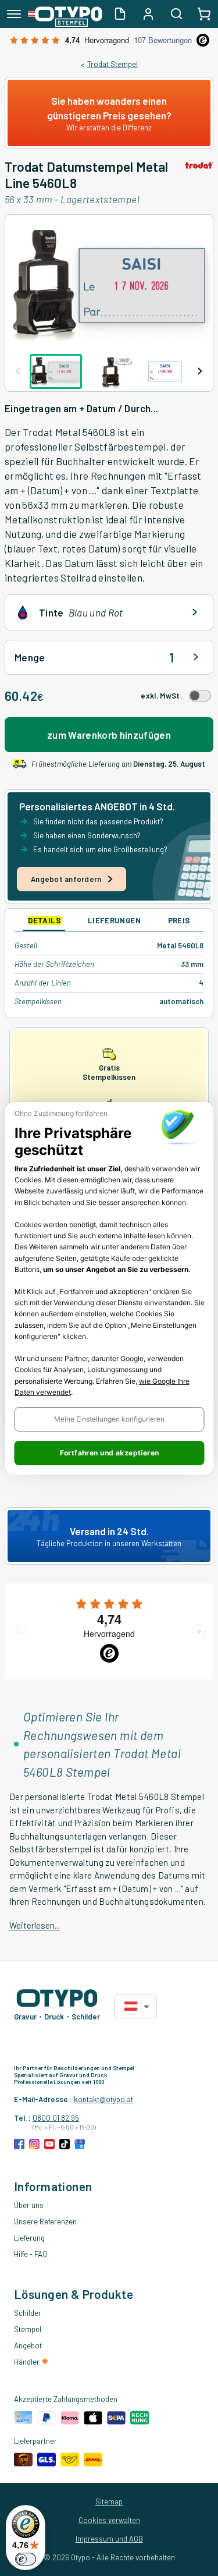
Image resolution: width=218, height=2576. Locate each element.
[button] (109, 1419)
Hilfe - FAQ (31, 2254)
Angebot (28, 2345)
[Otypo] (65, 14)
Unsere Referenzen (45, 2221)
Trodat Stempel (112, 64)
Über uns (29, 2205)
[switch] (26, 2559)
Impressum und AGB (109, 2539)
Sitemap (109, 2501)
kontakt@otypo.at (103, 2099)
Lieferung (29, 2238)
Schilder (28, 2313)
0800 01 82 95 (56, 2118)
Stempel (28, 2329)
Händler (28, 2362)
